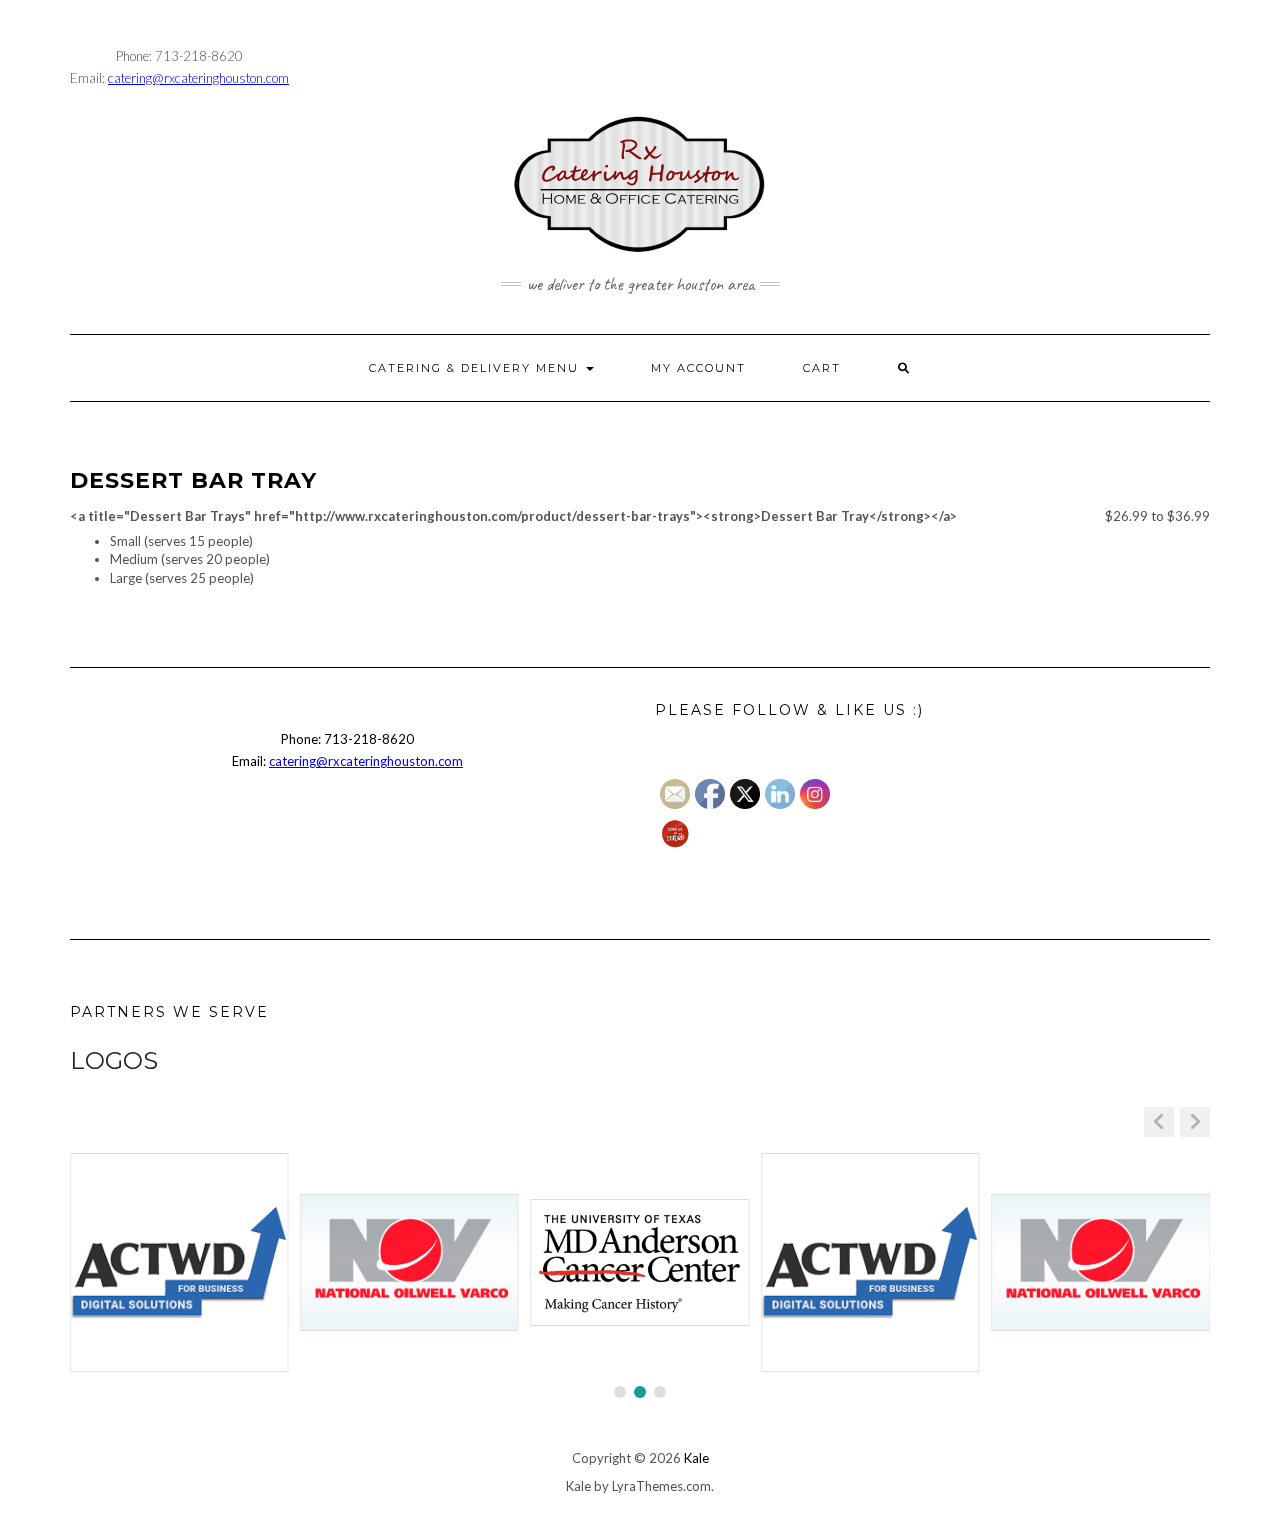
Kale (696, 1458)
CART (822, 368)
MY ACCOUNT (698, 368)
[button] (1195, 1122)
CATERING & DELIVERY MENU (476, 368)
